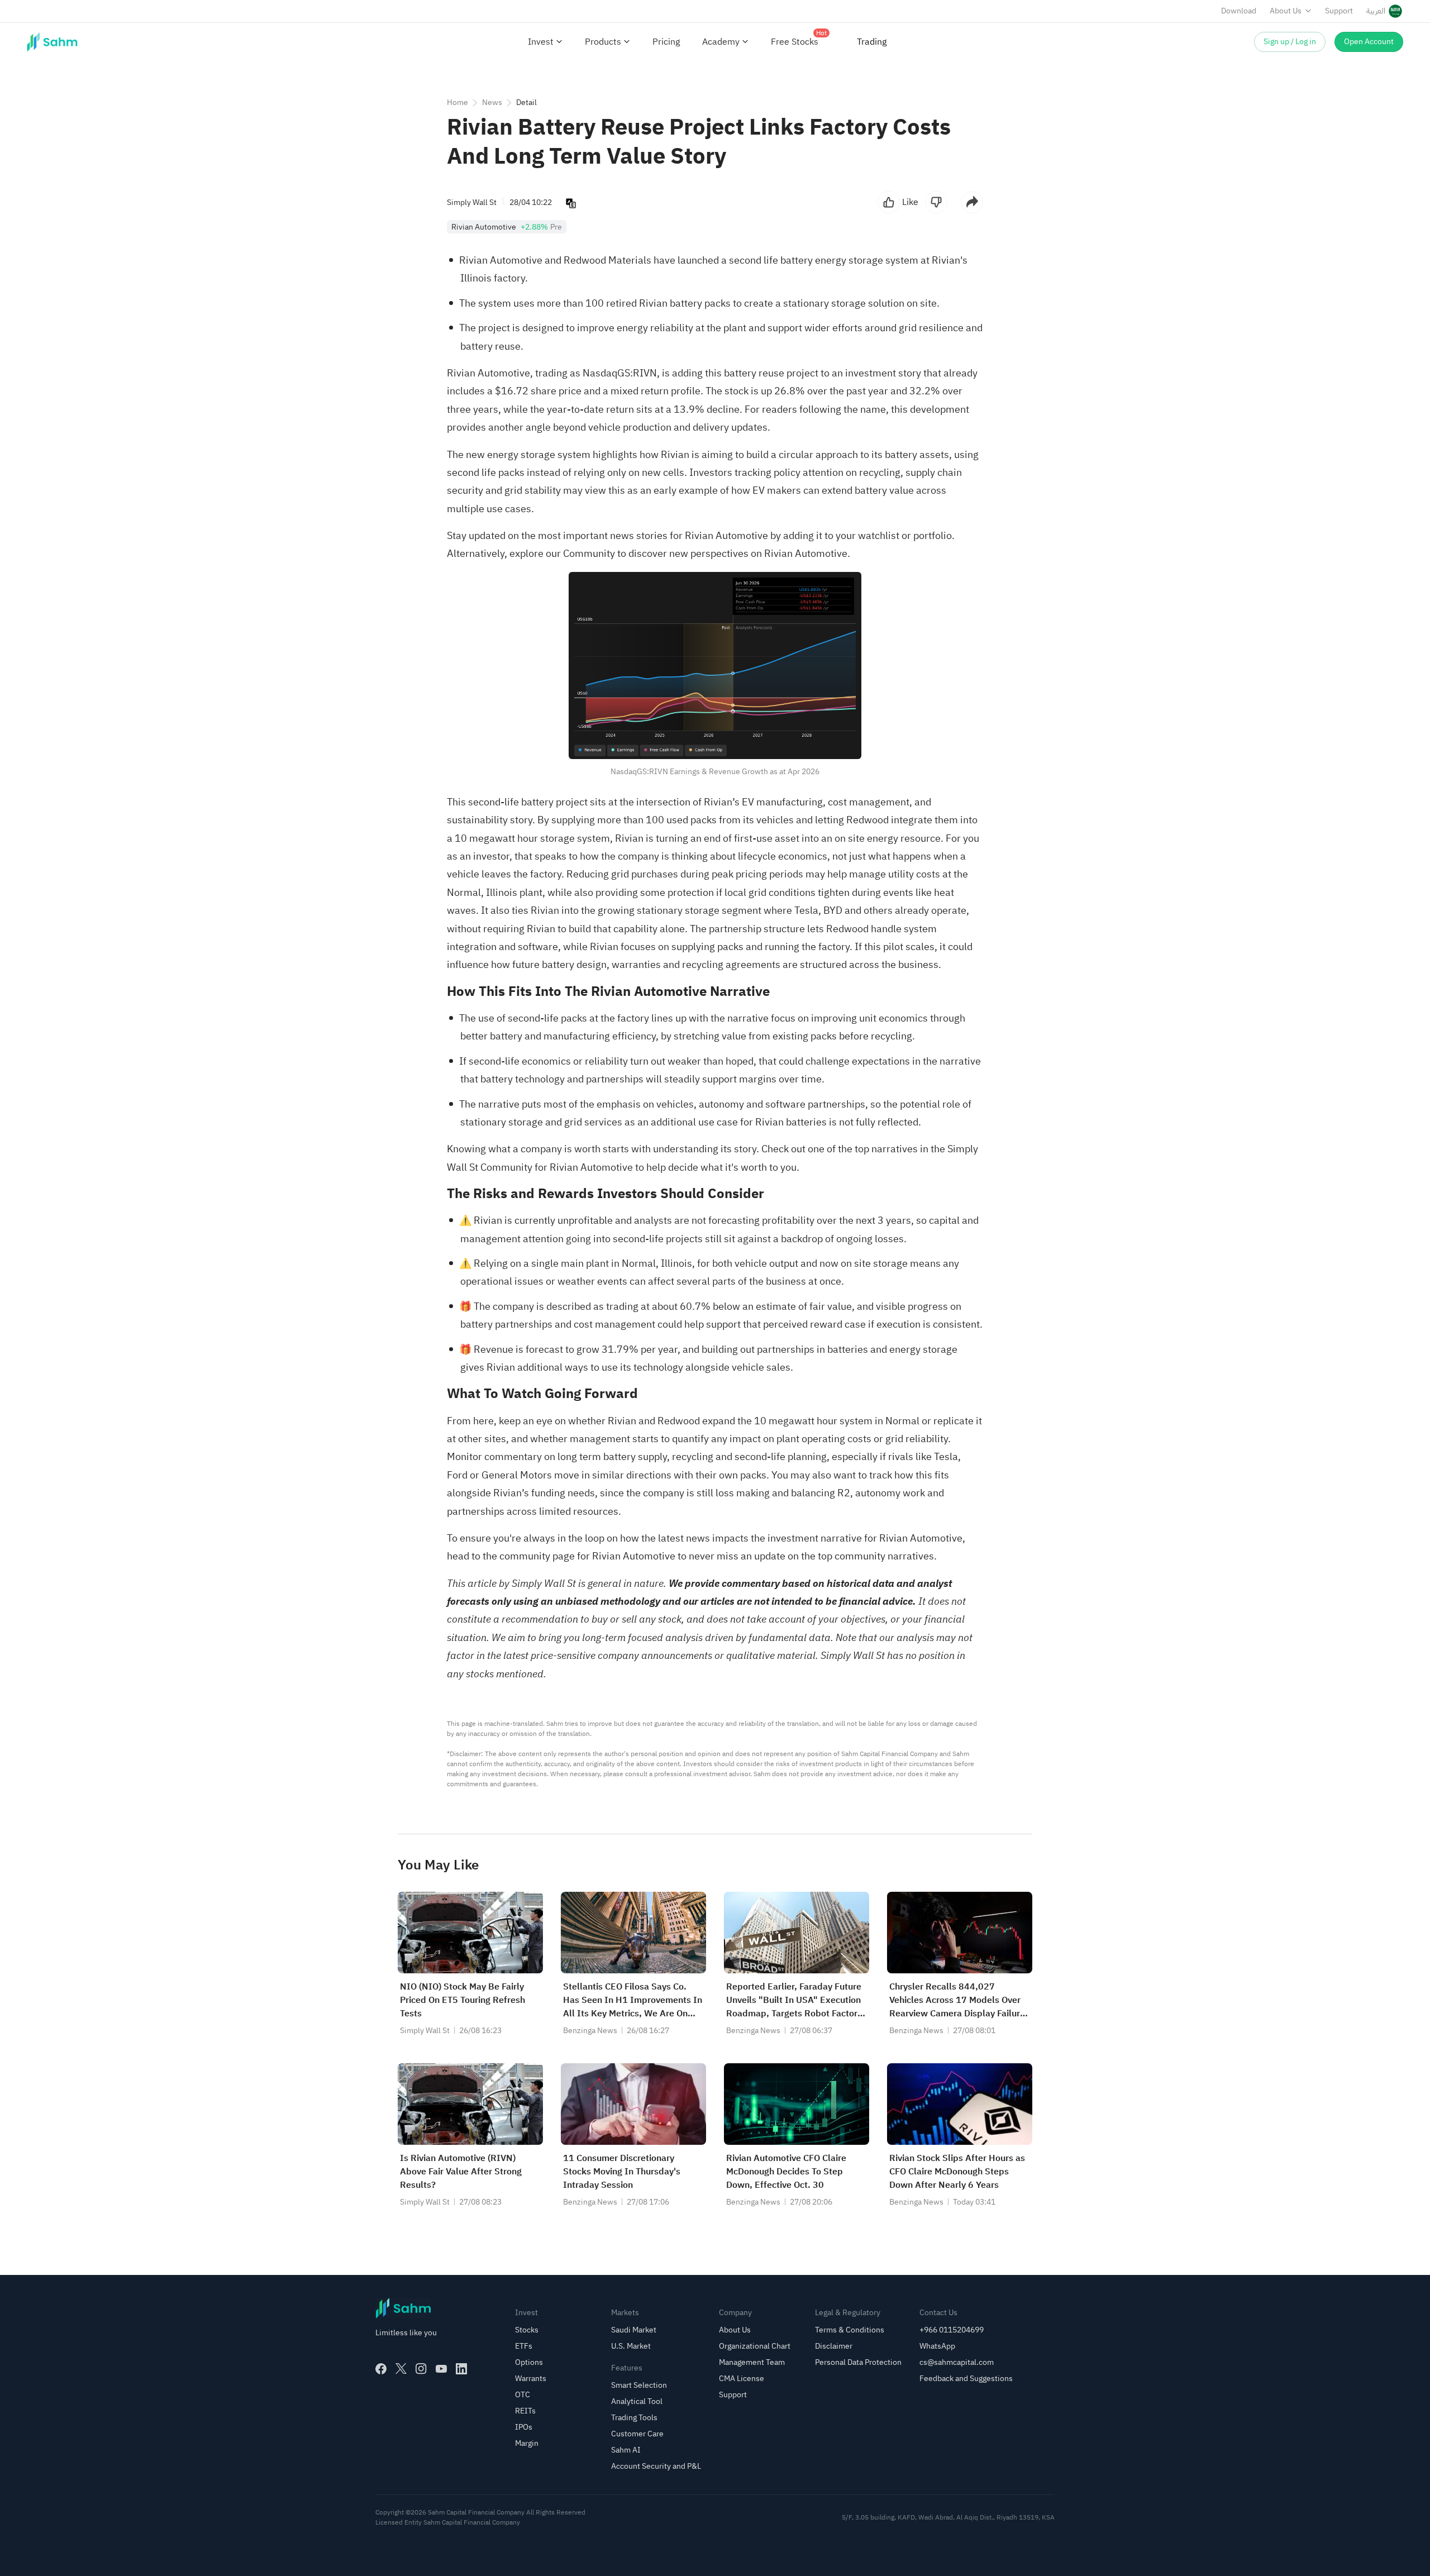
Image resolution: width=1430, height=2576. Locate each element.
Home (457, 102)
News (492, 102)
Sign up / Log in (1290, 42)
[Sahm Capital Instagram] (421, 2369)
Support (1339, 11)
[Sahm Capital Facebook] (381, 2369)
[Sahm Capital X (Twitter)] (401, 2369)
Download (1239, 11)
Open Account (1369, 42)
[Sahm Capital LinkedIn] (461, 2369)
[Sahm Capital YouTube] (441, 2369)
